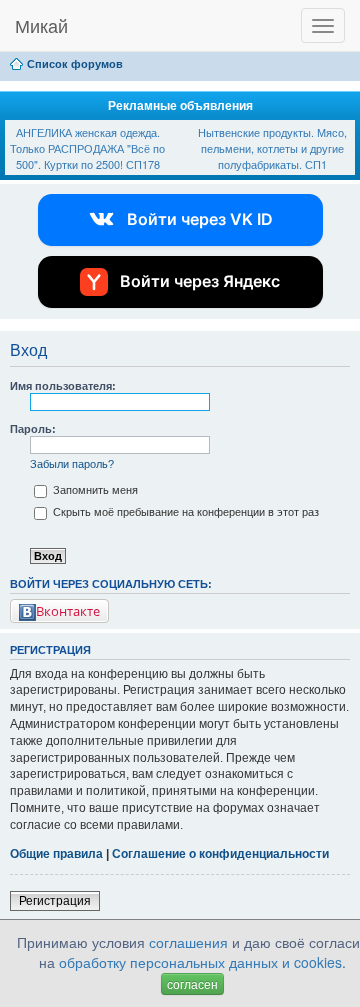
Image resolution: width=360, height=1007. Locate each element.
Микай (41, 25)
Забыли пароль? (72, 464)
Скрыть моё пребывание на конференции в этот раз (184, 512)
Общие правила (56, 854)
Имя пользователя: (63, 386)
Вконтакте (68, 611)
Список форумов (75, 64)
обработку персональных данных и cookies (200, 962)
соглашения (188, 942)
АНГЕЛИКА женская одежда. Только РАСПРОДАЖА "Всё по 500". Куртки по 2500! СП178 (87, 147)
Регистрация (55, 901)
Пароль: (33, 429)
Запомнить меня (94, 490)
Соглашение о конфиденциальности (220, 854)
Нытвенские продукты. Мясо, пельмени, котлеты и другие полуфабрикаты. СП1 (272, 147)
